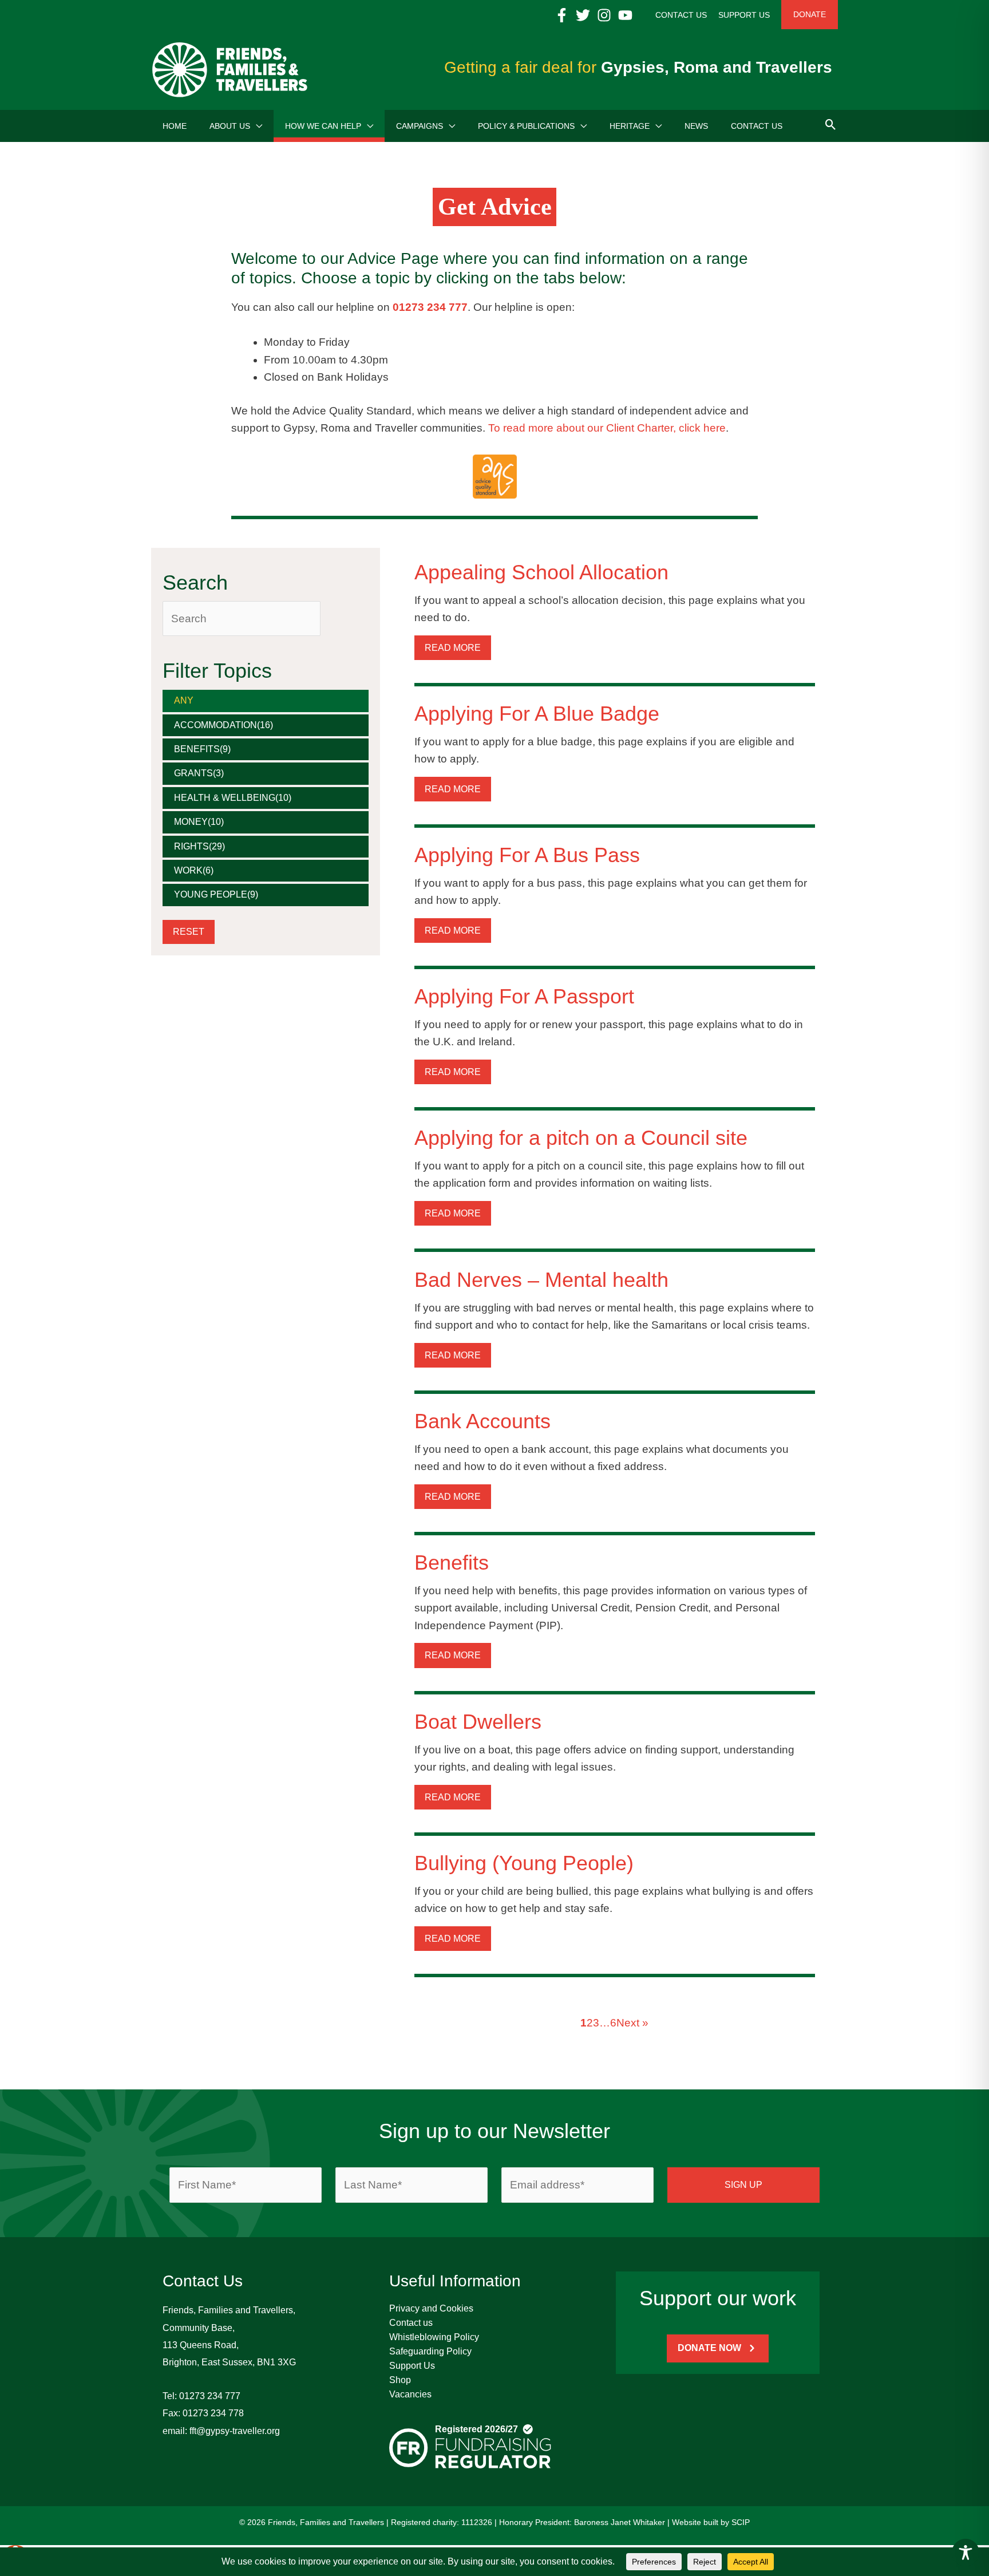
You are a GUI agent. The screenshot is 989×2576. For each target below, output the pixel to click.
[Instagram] (604, 15)
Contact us (411, 2323)
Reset (189, 932)
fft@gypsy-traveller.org (235, 2431)
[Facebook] (562, 15)
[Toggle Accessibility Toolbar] (966, 2553)
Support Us (412, 2366)
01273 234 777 (210, 2396)
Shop (400, 2380)
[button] (256, 126)
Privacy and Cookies (431, 2308)
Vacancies (410, 2394)
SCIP (741, 2522)
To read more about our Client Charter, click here (607, 428)
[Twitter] (583, 15)
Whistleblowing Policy (434, 2337)
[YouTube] (625, 15)
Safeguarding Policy (430, 2351)
